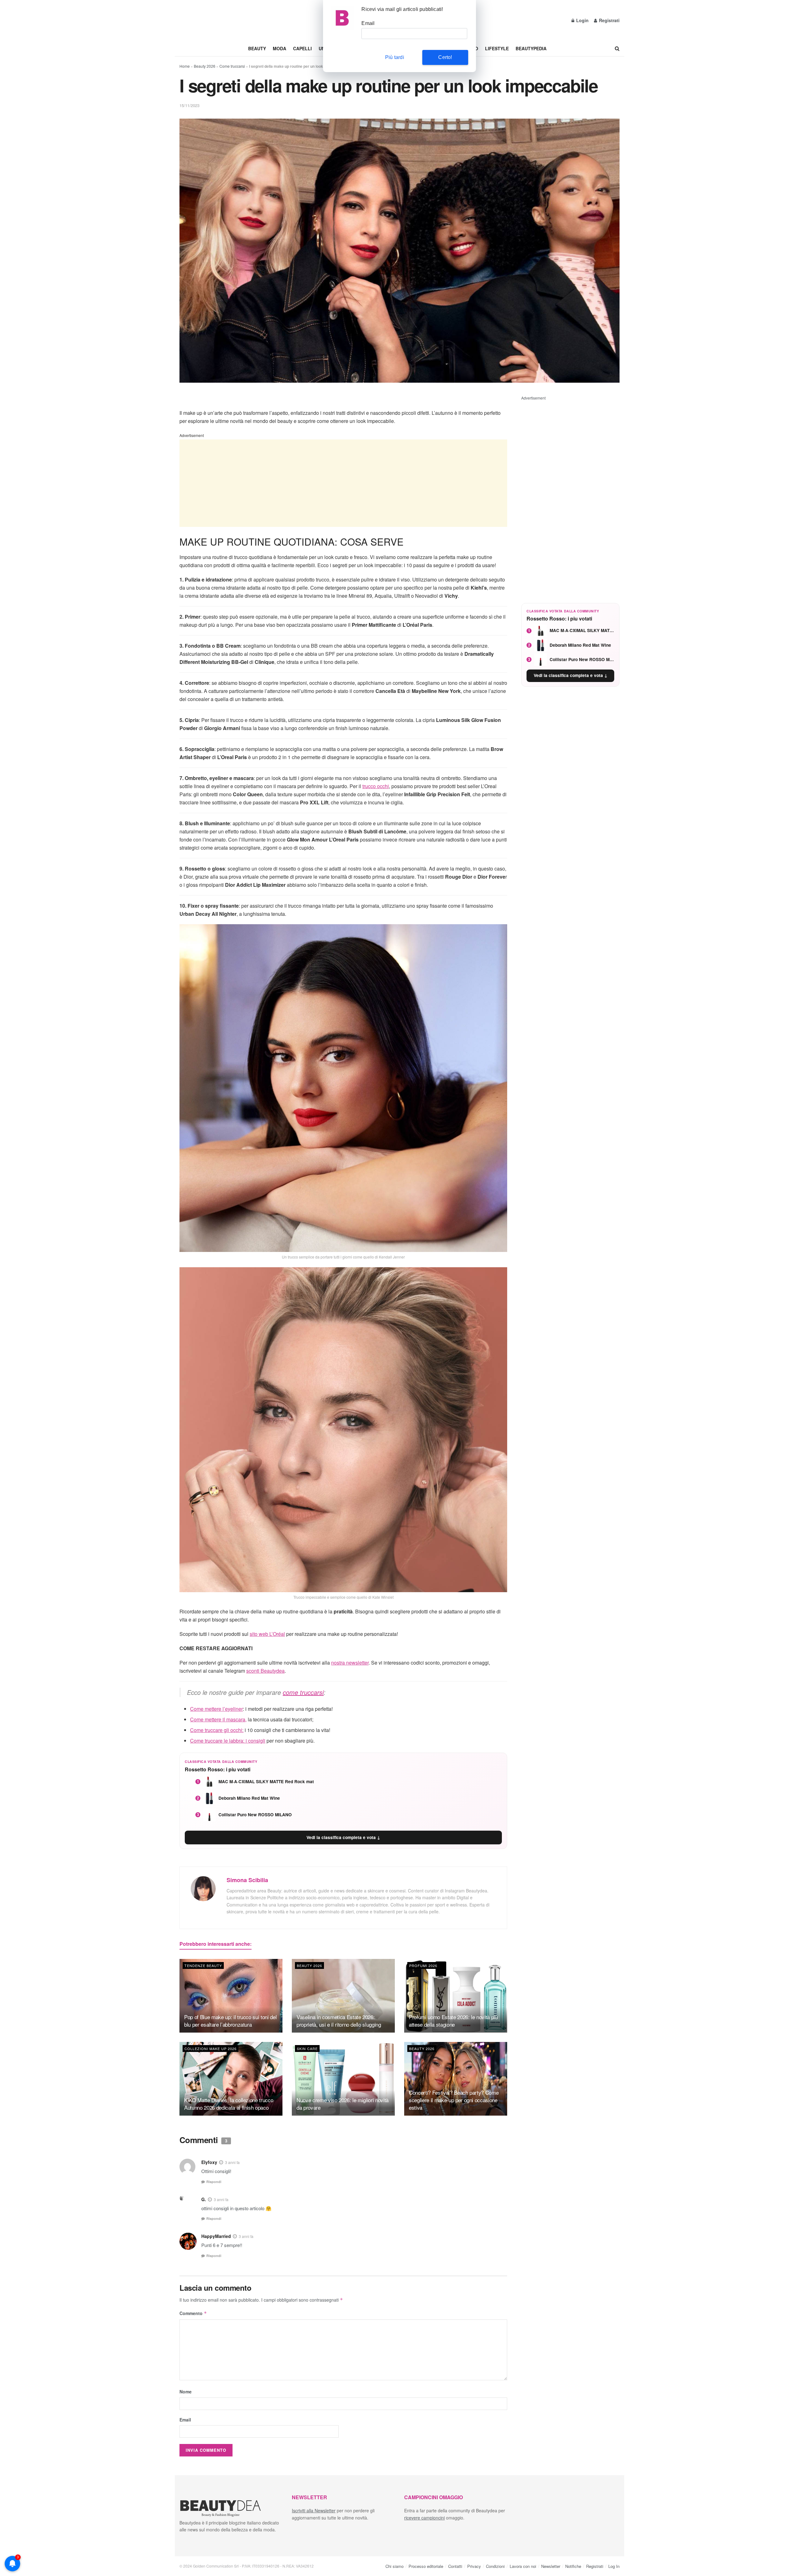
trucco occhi (376, 786)
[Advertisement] (343, 483)
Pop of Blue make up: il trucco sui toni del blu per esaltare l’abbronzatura (230, 2021)
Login (582, 20)
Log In (614, 2566)
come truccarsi (303, 1692)
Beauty (257, 48)
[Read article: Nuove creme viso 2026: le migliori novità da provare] (343, 2079)
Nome (186, 2392)
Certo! (445, 57)
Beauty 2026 (205, 66)
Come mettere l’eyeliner (216, 1709)
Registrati (609, 20)
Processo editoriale (426, 2566)
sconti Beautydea (265, 1671)
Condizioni (495, 2566)
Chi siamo (395, 2566)
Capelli (302, 48)
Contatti (455, 2566)
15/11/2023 (189, 105)
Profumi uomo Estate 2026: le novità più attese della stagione (453, 2021)
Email (185, 2420)
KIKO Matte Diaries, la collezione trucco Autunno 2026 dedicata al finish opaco (229, 2104)
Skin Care (307, 2049)
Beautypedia (531, 48)
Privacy (474, 2566)
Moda (279, 48)
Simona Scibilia (247, 1880)
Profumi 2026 (423, 1965)
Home (185, 66)
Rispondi (214, 2182)
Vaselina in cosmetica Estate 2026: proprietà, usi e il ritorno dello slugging (339, 2021)
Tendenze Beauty (203, 1965)
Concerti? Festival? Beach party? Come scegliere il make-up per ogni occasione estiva (454, 2100)
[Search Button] (617, 48)
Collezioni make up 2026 (211, 2049)
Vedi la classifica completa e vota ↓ (343, 1837)
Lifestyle (497, 48)
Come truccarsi (232, 66)
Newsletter (551, 2566)
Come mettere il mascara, (218, 1719)
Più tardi (395, 57)
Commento (193, 2313)
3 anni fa (232, 2163)
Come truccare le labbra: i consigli (228, 1741)
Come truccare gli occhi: (217, 1730)
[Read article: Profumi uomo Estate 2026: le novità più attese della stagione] (456, 1996)
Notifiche (573, 2566)
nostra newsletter (350, 1663)
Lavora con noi (523, 2566)
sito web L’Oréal (267, 1634)
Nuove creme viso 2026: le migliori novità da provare (343, 2104)
